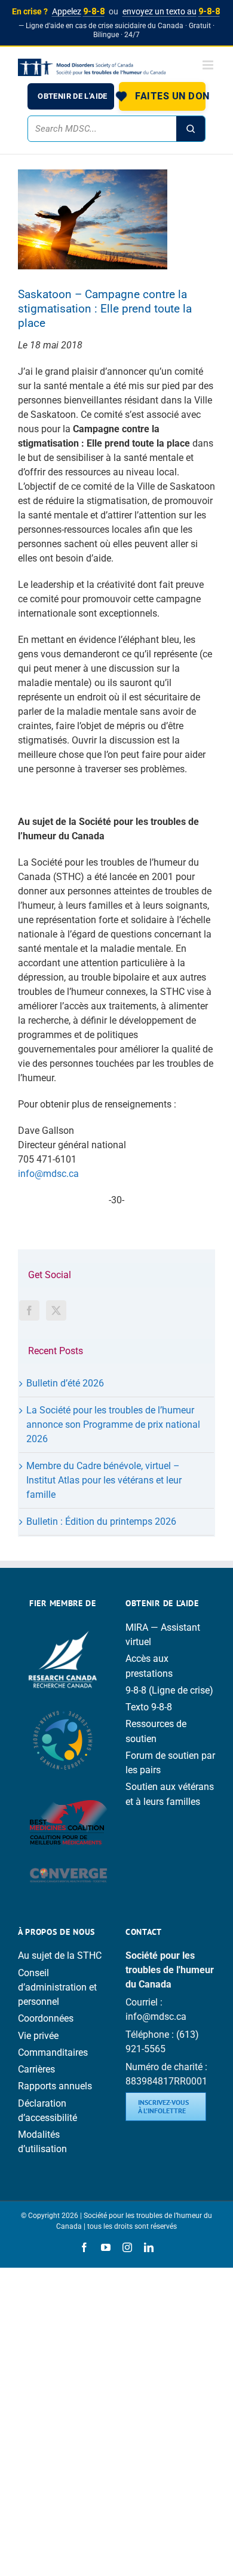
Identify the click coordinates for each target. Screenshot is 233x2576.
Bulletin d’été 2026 (65, 1383)
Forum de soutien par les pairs (170, 1763)
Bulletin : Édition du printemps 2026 (101, 1521)
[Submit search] (191, 129)
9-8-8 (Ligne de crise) (169, 1690)
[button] (162, 96)
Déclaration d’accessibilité (47, 2111)
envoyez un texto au (171, 11)
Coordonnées (46, 2018)
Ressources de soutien (156, 1731)
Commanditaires (53, 2052)
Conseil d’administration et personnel (57, 1987)
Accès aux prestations (149, 1666)
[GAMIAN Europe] (63, 1705)
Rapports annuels (55, 2086)
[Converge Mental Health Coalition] (69, 1863)
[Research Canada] (63, 1627)
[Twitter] (56, 1310)
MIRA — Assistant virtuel (163, 1635)
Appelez (78, 11)
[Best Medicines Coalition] (69, 1789)
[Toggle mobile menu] (209, 65)
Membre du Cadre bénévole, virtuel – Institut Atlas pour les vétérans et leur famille (104, 1480)
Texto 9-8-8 (149, 1707)
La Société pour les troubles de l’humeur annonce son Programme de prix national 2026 (113, 1424)
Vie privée (38, 2036)
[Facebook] (29, 1310)
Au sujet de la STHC (60, 1955)
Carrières (36, 2069)
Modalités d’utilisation (42, 2142)
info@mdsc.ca (48, 1174)
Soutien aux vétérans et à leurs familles (170, 1794)
